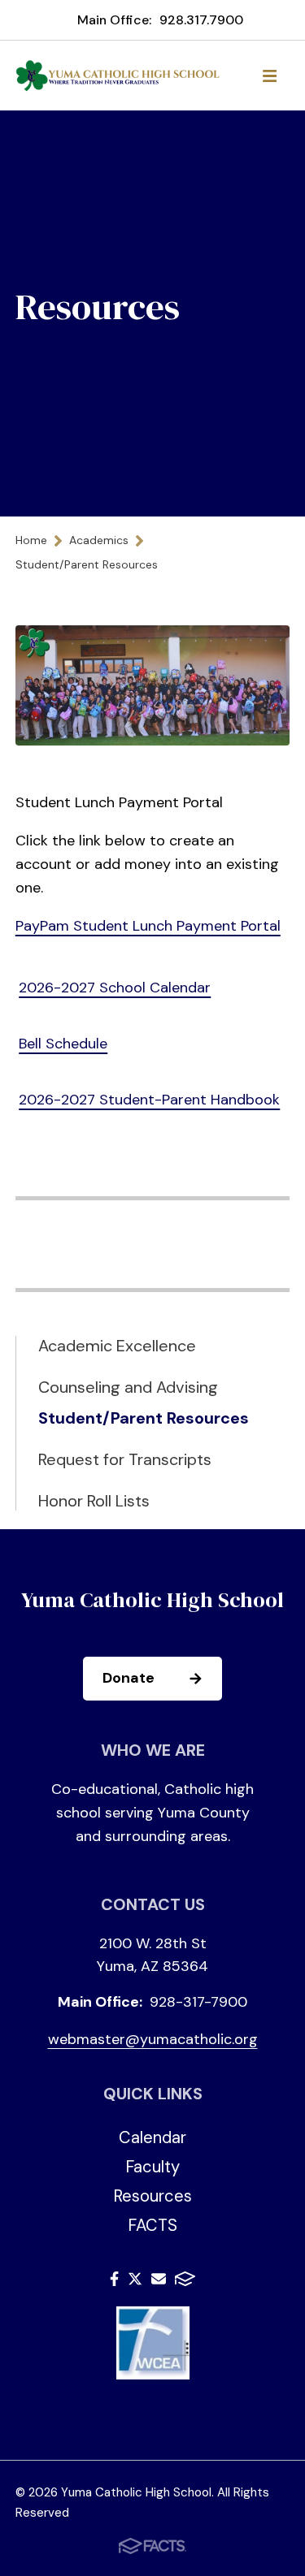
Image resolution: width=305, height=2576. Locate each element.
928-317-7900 (198, 2002)
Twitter (135, 2282)
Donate (129, 1678)
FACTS (152, 2225)
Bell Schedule (63, 1044)
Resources (152, 2196)
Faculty (152, 2167)
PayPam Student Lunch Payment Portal (148, 926)
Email (159, 2282)
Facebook (114, 2282)
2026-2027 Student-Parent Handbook (149, 1100)
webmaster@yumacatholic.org (153, 2039)
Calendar (152, 2137)
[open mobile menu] (269, 76)
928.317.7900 (201, 20)
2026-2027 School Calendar (115, 988)
